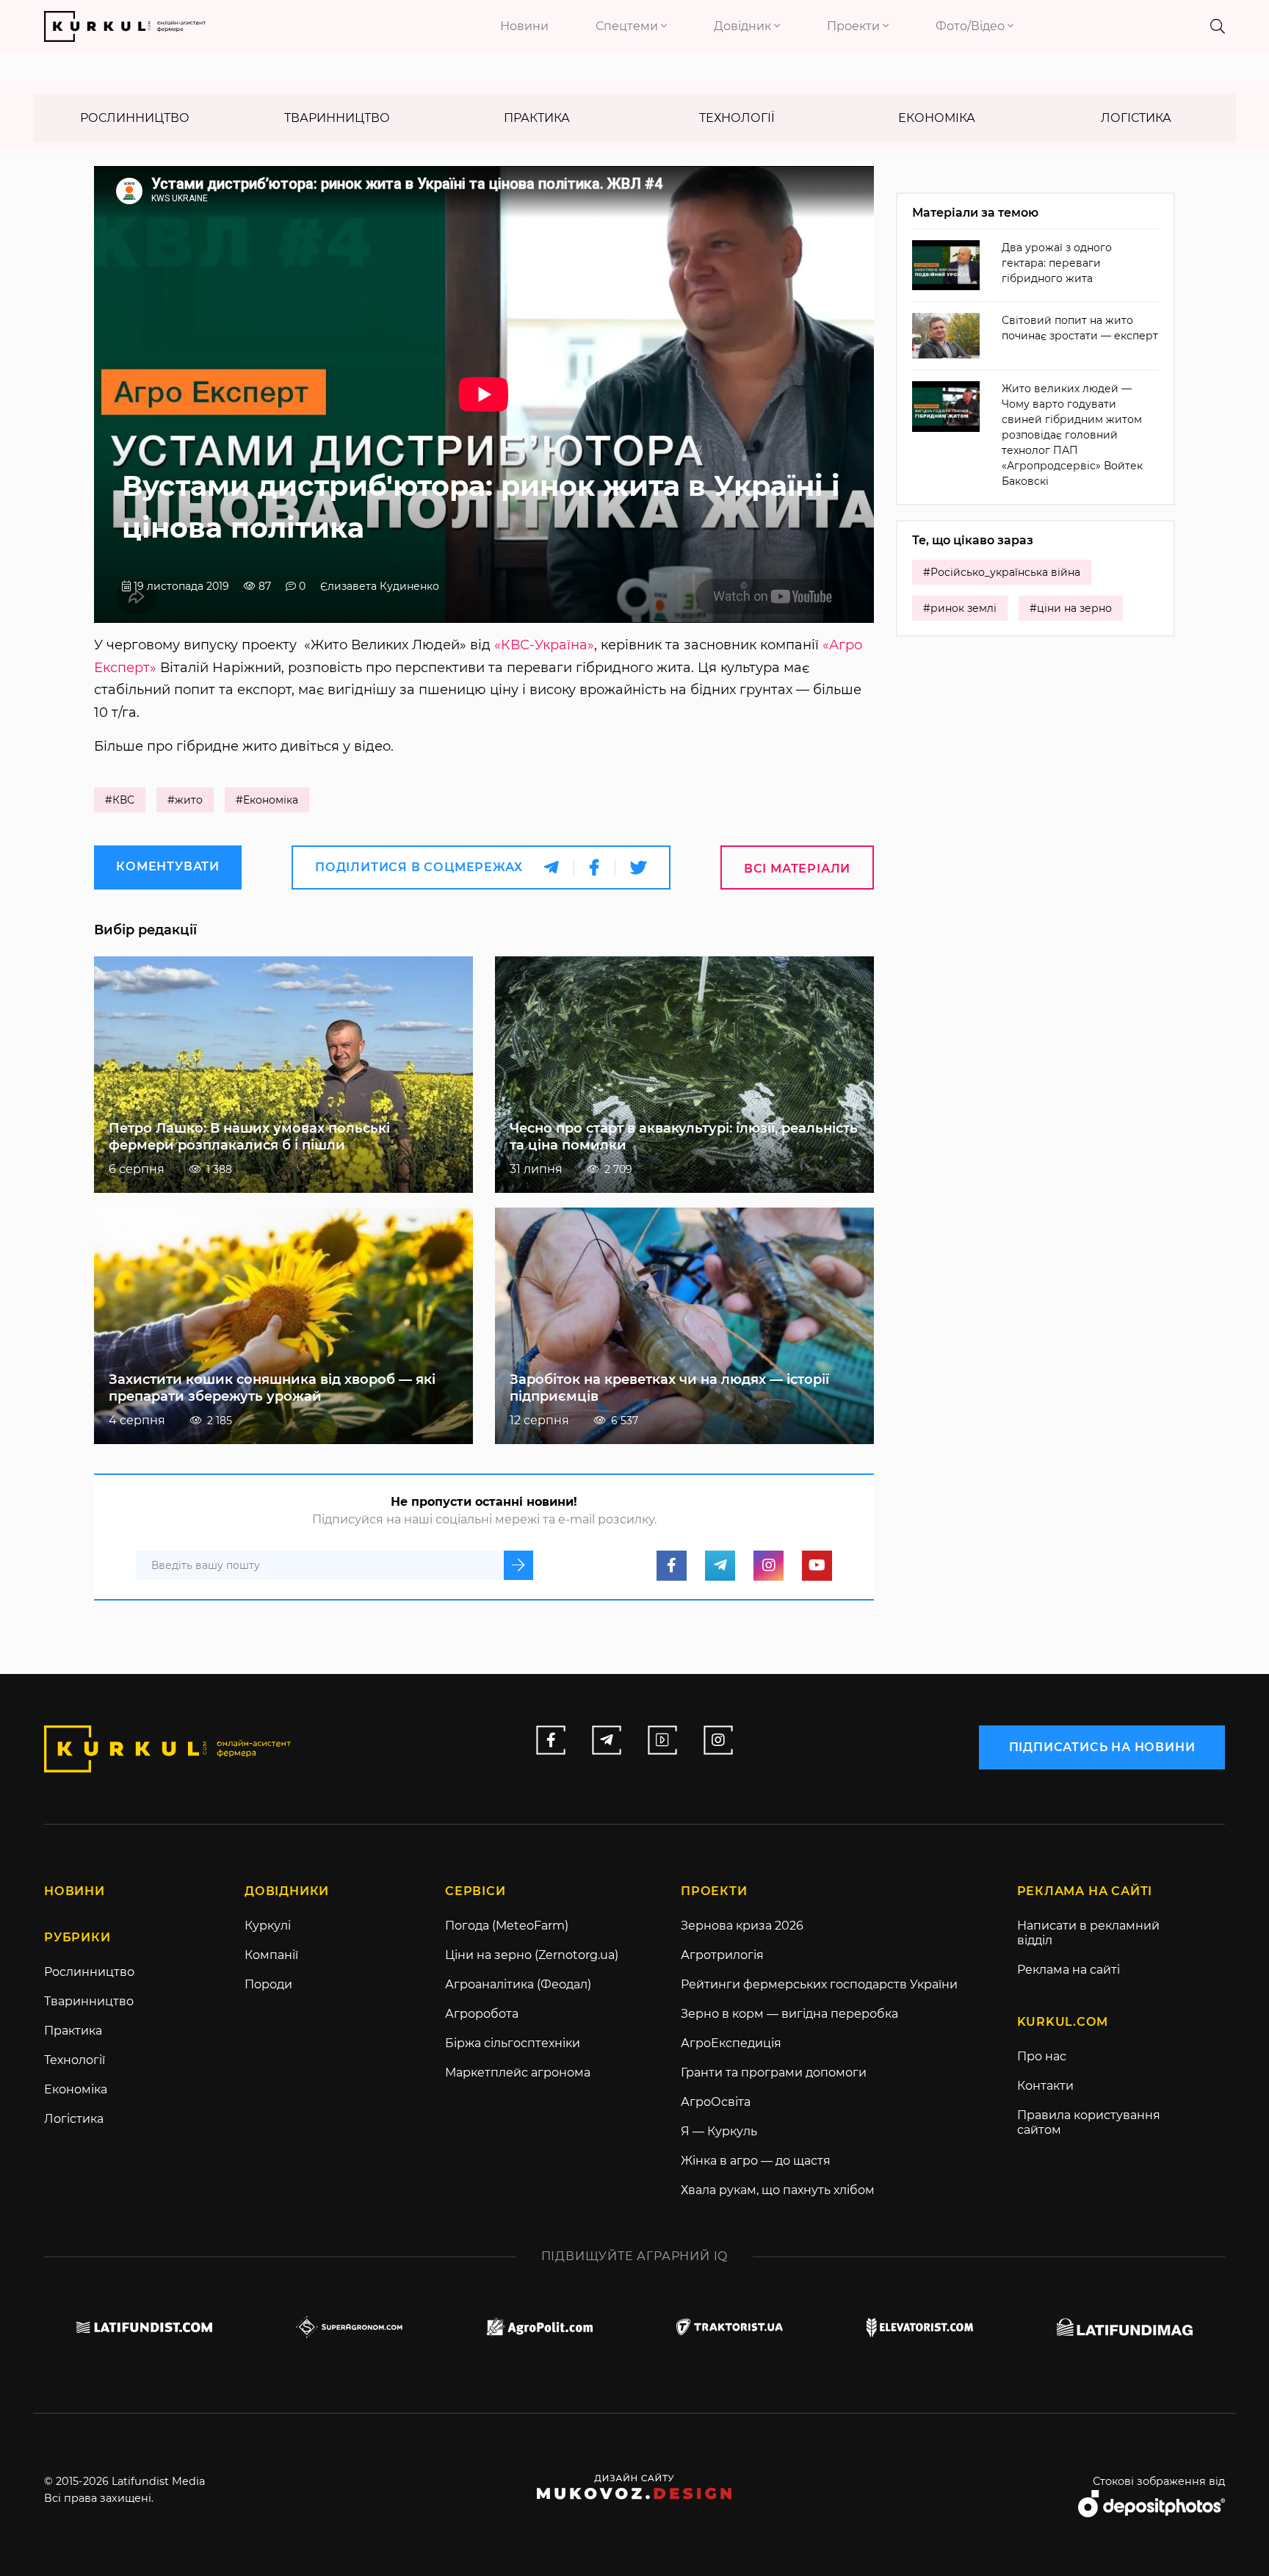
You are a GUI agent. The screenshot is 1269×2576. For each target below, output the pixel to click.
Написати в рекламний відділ (1088, 1933)
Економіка (937, 118)
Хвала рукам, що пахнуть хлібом (778, 2190)
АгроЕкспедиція (731, 2043)
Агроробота (482, 2014)
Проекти (855, 26)
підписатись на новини (1102, 1747)
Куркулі (268, 1926)
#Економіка (267, 800)
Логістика (1136, 118)
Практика (537, 118)
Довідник (744, 26)
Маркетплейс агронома (518, 2072)
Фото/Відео (972, 26)
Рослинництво (135, 118)
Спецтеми (628, 26)
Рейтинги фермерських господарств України (819, 1984)
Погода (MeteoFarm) (507, 1926)
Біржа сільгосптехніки (513, 2043)
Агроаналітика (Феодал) (518, 1984)
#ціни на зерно (1071, 608)
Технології (737, 118)
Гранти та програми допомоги (774, 2072)
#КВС (120, 800)
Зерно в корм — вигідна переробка (789, 2014)
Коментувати (168, 866)
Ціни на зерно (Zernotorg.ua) (532, 1955)
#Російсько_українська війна (1002, 572)
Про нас (1042, 2056)
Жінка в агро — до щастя (756, 2161)
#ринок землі (960, 608)
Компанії (271, 1955)
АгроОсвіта (716, 2102)
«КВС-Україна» (544, 645)
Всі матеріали (797, 869)
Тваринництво (337, 118)
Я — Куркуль (719, 2131)
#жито (185, 800)
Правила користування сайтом (1089, 2122)
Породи (268, 1984)
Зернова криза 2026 (742, 1926)
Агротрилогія (722, 1955)
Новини (524, 26)
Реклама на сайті (1069, 1970)
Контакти (1045, 2086)
